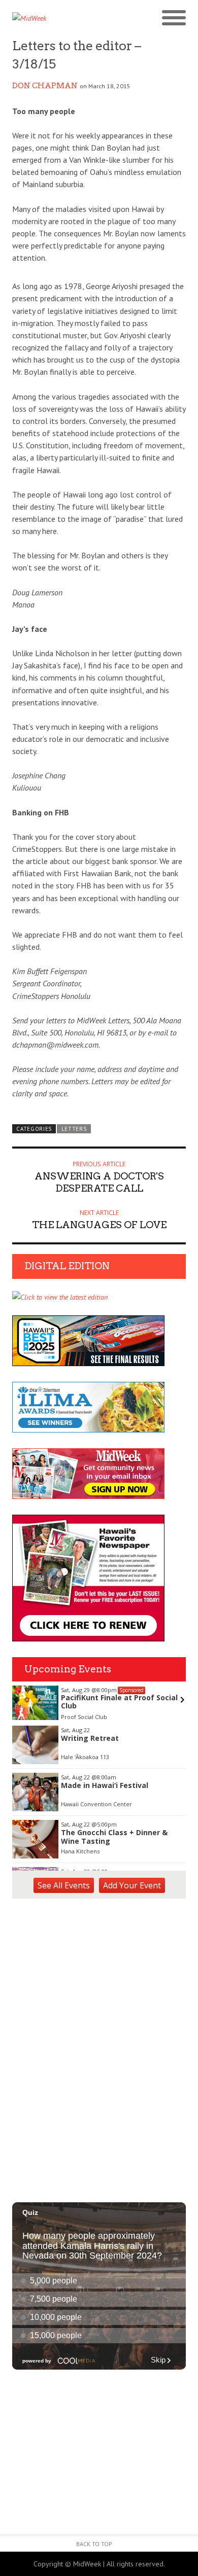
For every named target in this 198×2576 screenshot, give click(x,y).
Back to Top (94, 2544)
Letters (74, 1129)
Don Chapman (45, 86)
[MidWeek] (56, 18)
